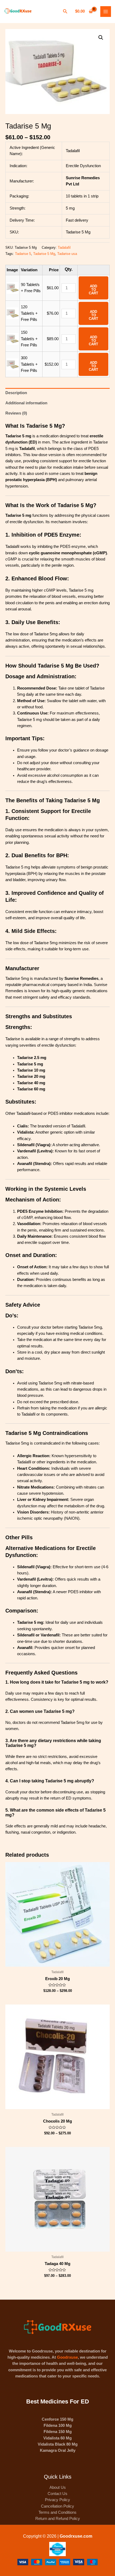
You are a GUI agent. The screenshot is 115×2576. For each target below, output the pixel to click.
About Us (58, 2487)
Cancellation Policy (57, 2506)
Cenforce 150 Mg (57, 2419)
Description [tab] (16, 393)
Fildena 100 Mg (58, 2425)
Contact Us (57, 2494)
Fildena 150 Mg (58, 2432)
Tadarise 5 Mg (44, 254)
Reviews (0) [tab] (16, 413)
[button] (101, 38)
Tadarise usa (67, 254)
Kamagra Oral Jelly (58, 2450)
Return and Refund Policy (58, 2519)
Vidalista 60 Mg (57, 2438)
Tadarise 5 (23, 254)
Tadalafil (64, 248)
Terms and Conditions (57, 2512)
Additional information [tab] (26, 403)
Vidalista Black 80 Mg (58, 2444)
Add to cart (93, 290)
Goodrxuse (67, 2357)
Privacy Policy (57, 2500)
